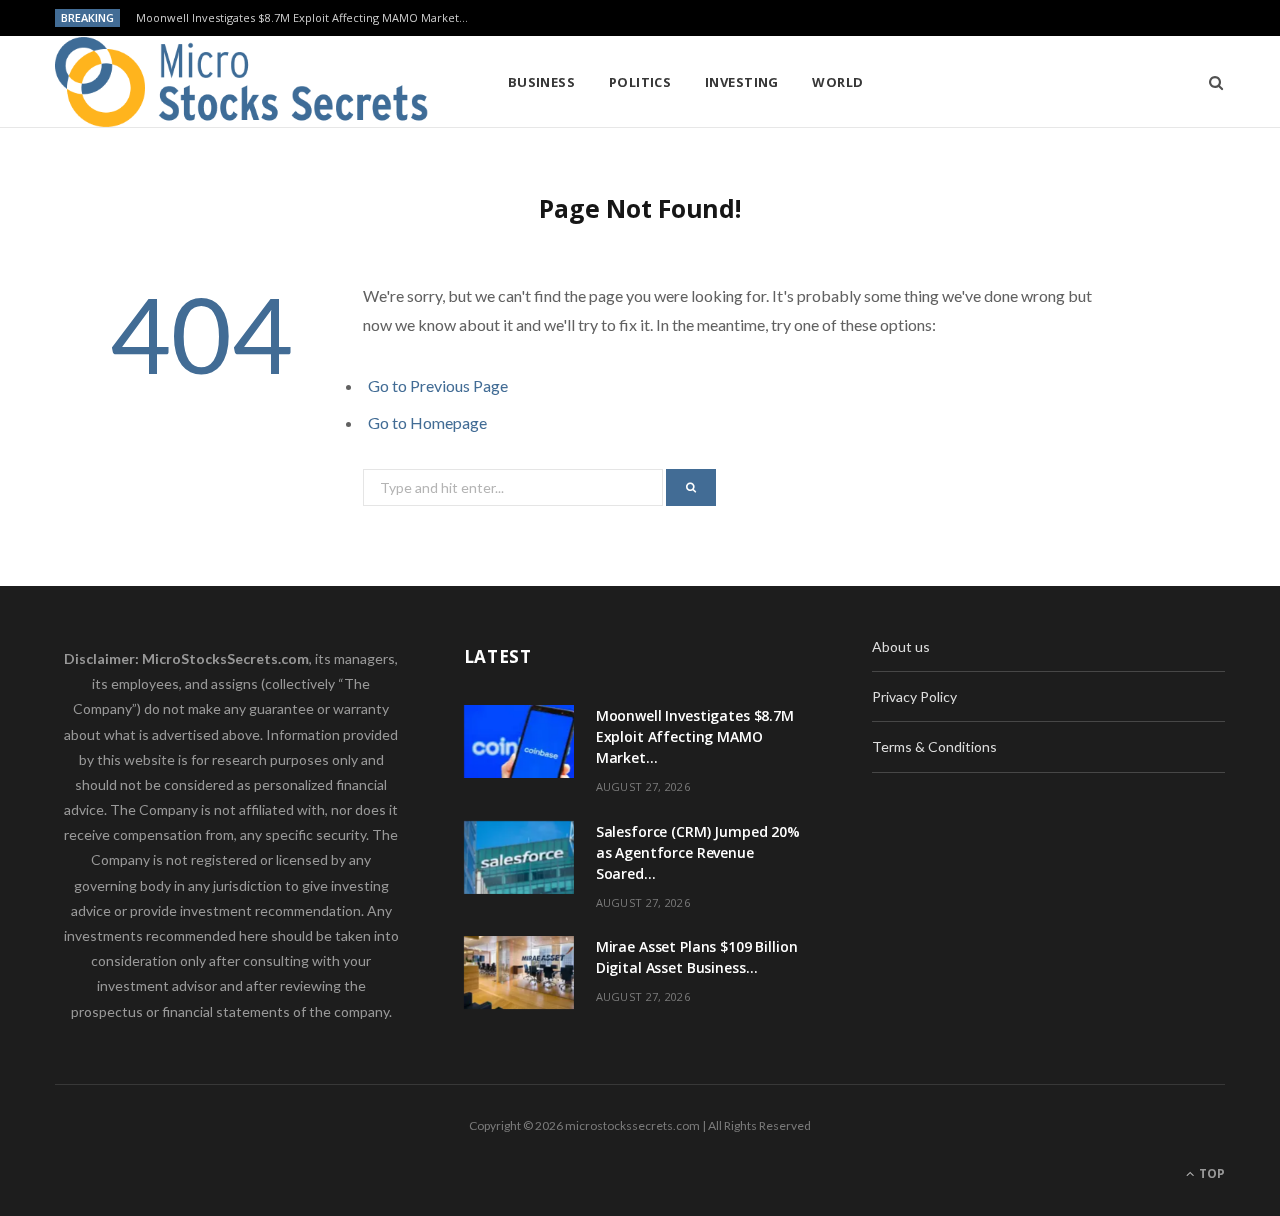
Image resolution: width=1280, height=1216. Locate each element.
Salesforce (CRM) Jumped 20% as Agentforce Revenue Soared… (698, 852)
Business (542, 82)
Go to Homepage (427, 422)
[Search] (1209, 82)
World (837, 82)
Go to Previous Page (438, 385)
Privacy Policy (914, 696)
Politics (640, 82)
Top (1210, 1173)
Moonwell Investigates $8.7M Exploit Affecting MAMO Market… (302, 18)
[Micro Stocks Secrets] (249, 82)
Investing (742, 82)
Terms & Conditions (934, 746)
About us (901, 646)
